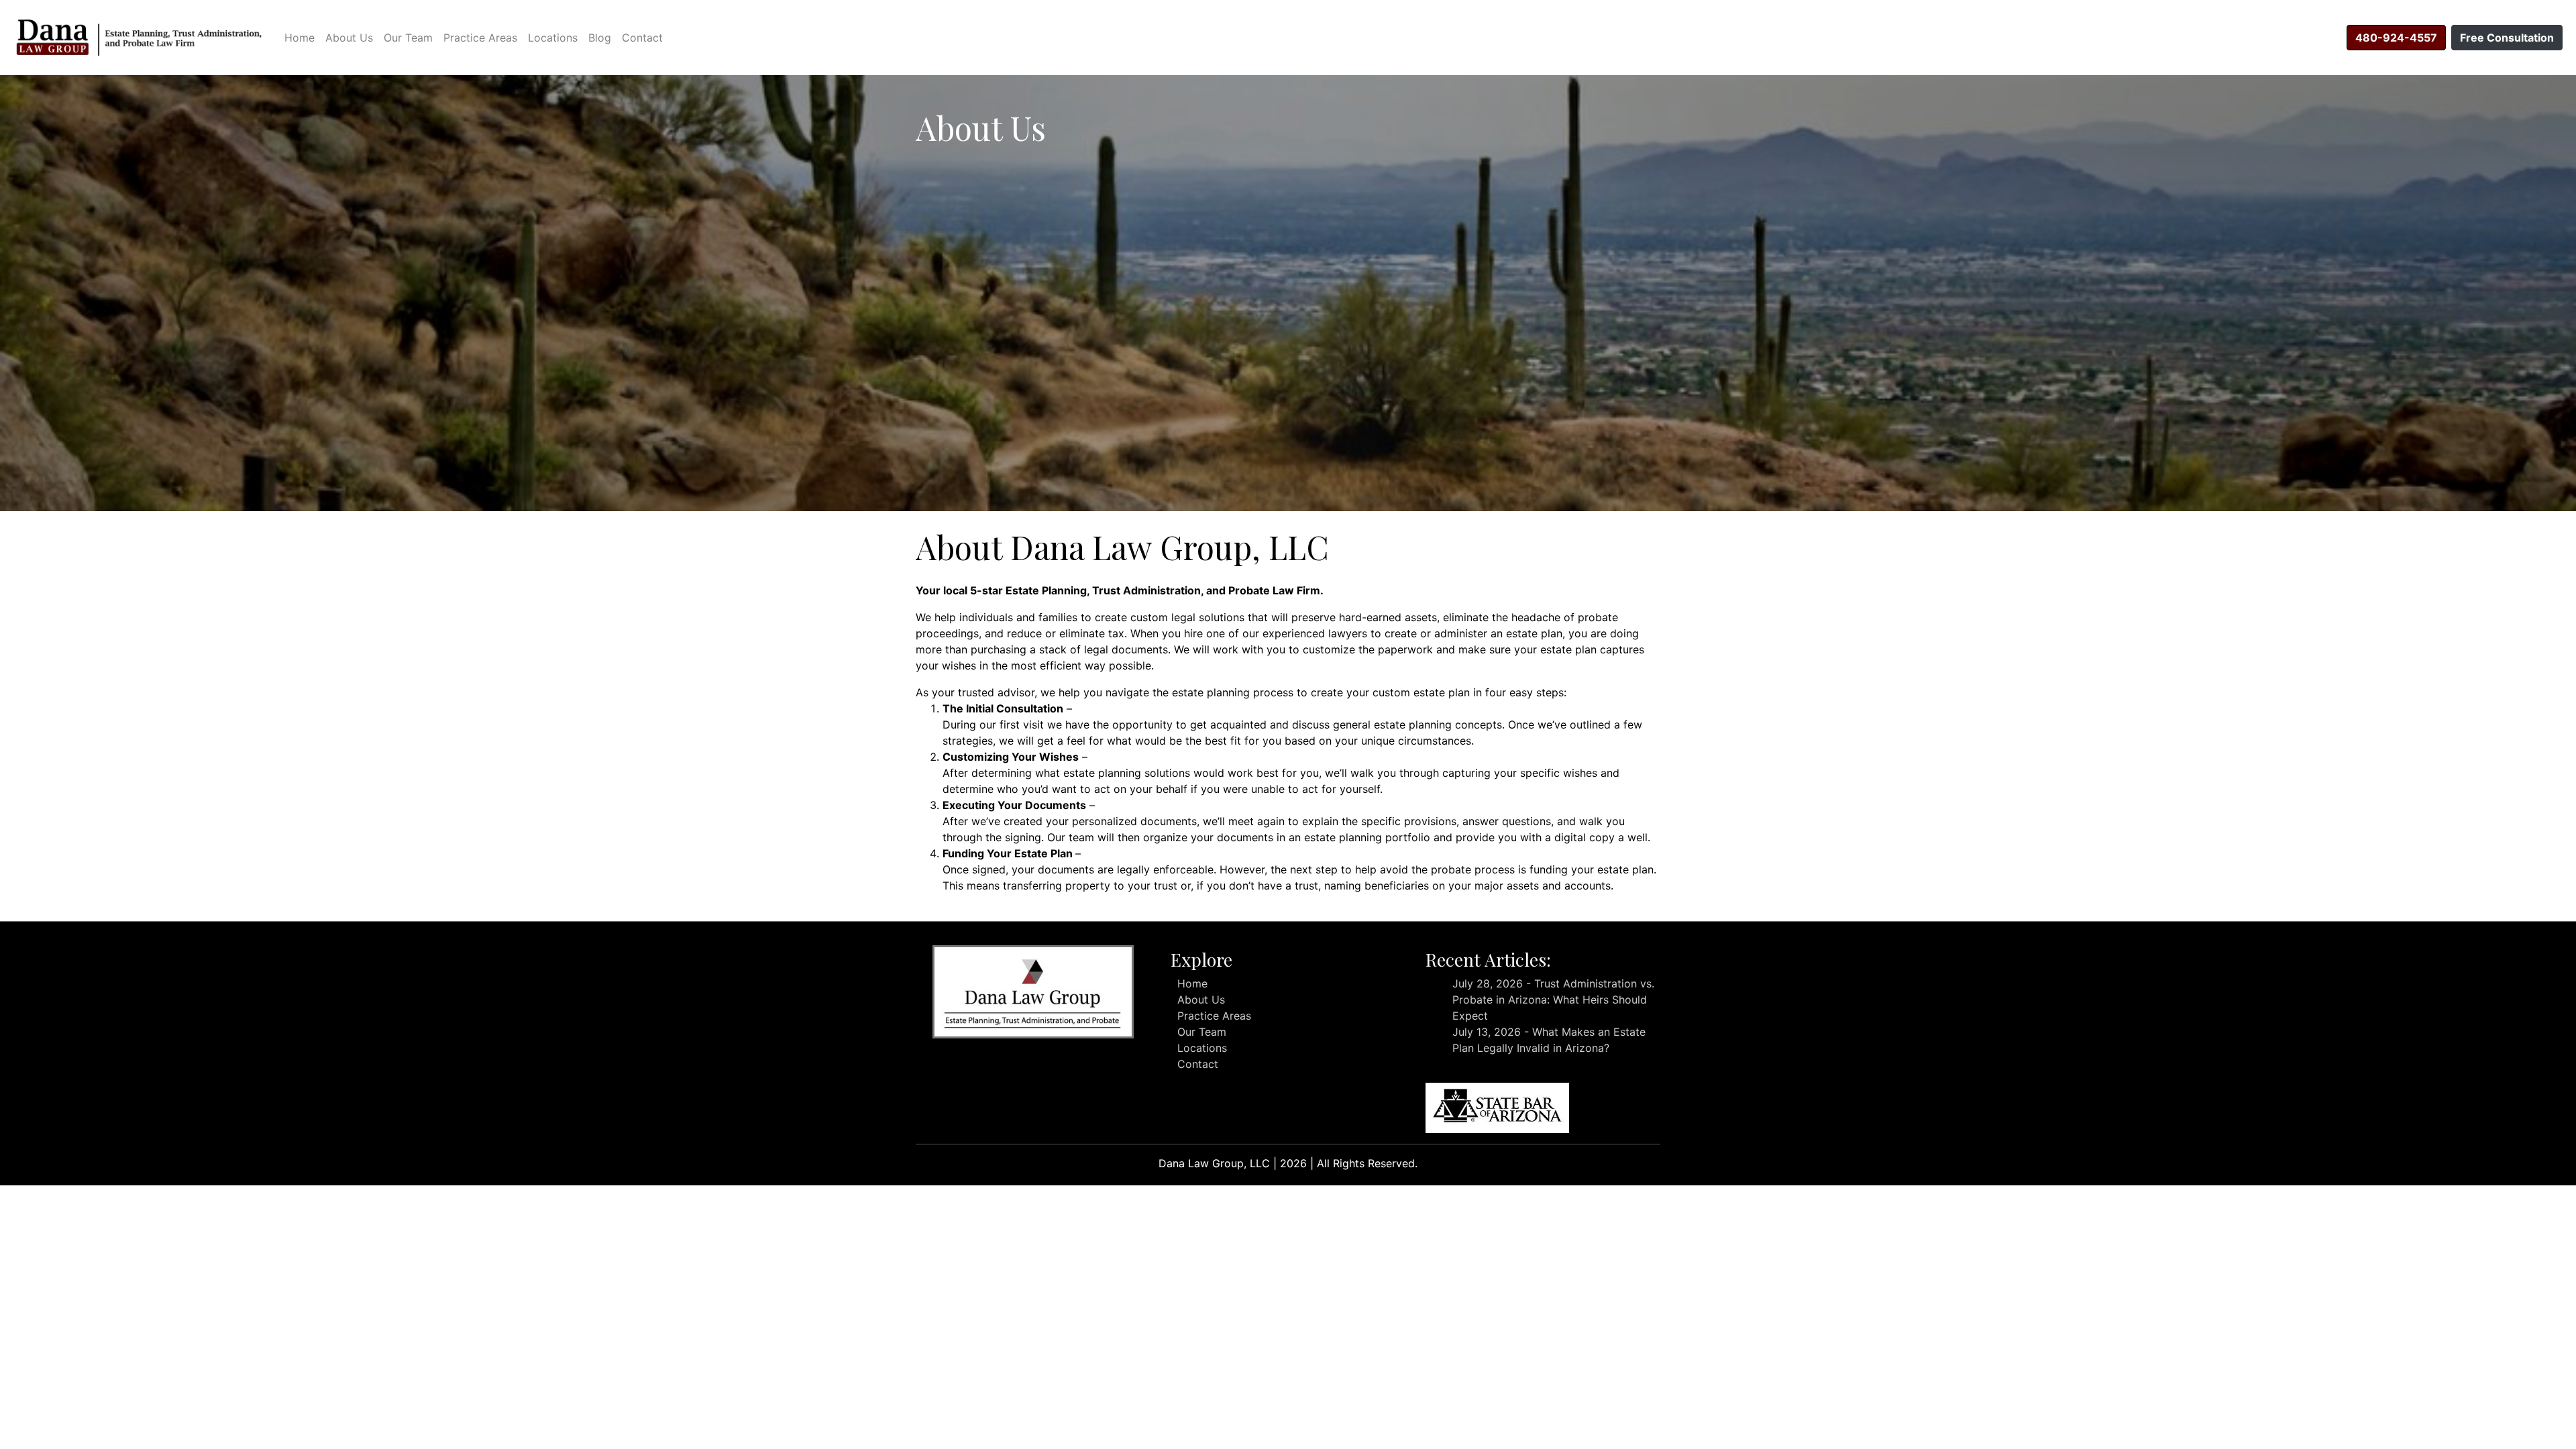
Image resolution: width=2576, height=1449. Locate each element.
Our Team (408, 38)
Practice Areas (480, 38)
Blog (600, 38)
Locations (553, 38)
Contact (642, 38)
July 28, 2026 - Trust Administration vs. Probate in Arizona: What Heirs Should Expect (1553, 1000)
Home (300, 38)
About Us (349, 38)
